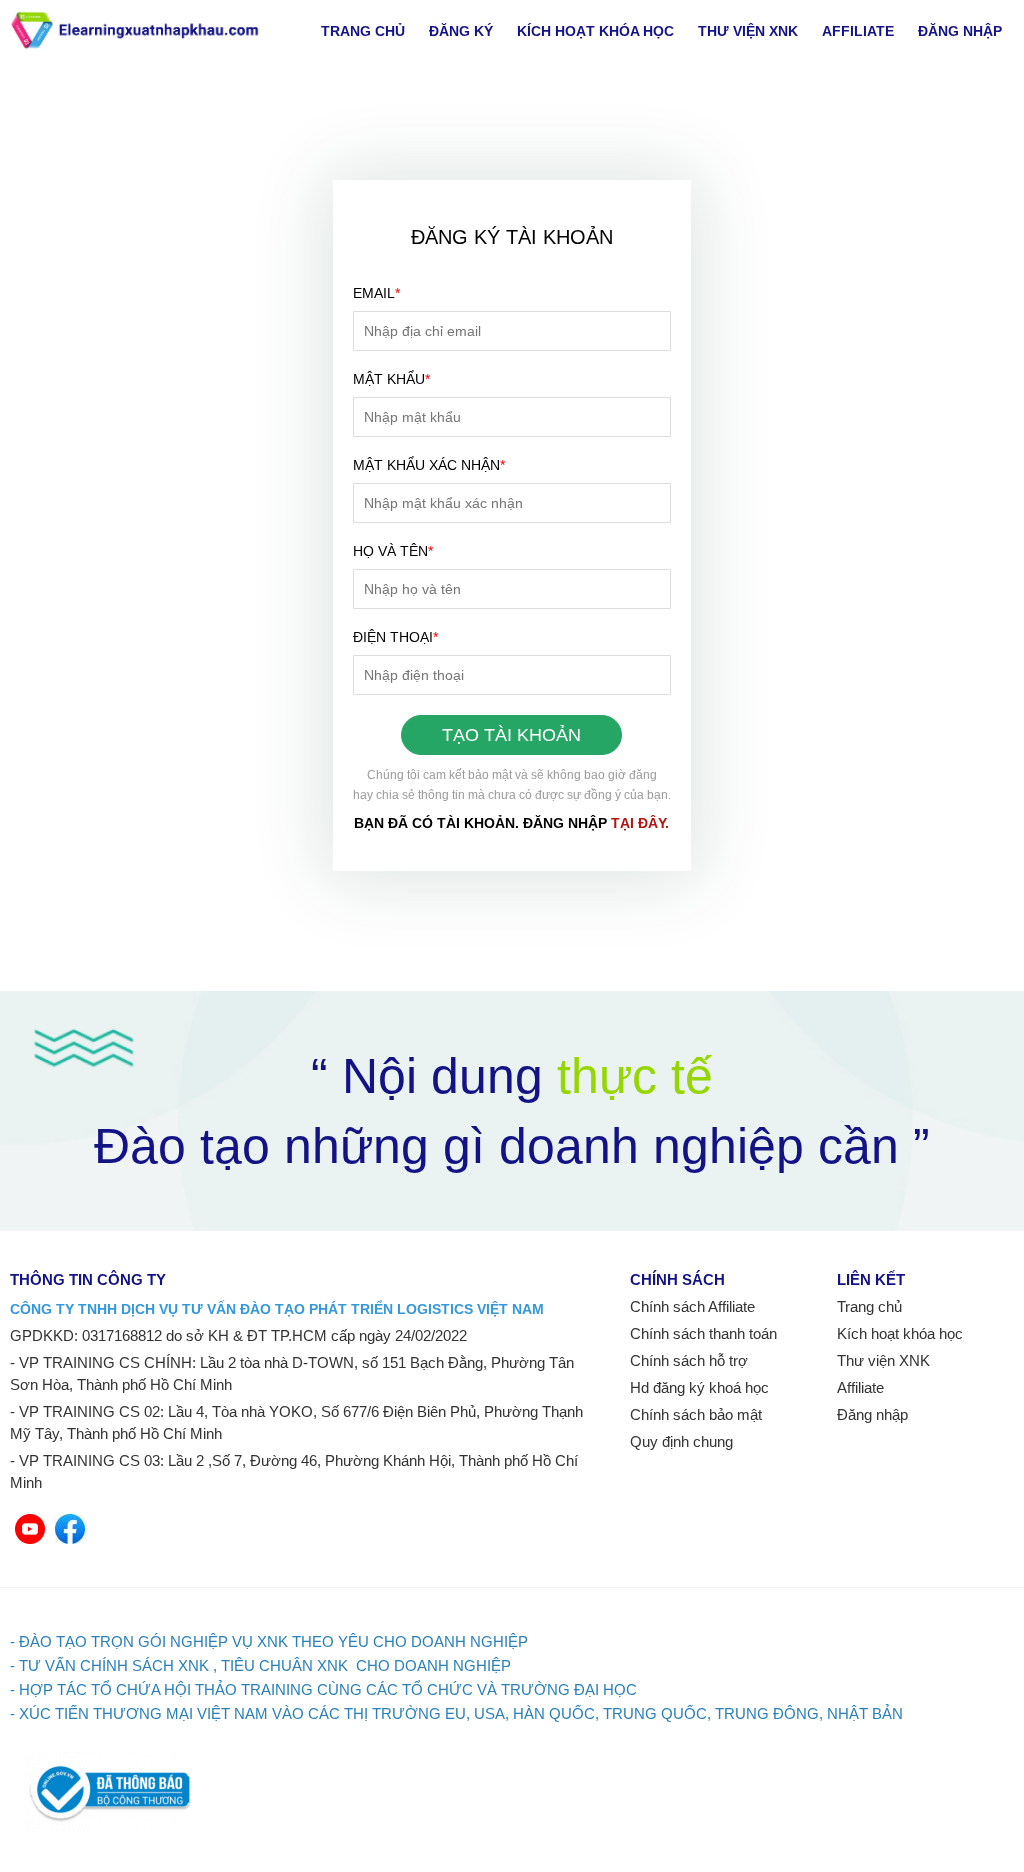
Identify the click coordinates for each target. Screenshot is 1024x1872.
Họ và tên (393, 551)
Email (376, 293)
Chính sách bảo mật (696, 1414)
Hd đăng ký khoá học (699, 1387)
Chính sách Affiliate (692, 1306)
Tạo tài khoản (511, 735)
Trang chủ (363, 31)
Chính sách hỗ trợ (689, 1360)
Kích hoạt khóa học (595, 31)
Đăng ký (461, 31)
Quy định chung (681, 1441)
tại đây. (640, 823)
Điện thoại (395, 637)
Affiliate (858, 31)
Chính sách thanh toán (703, 1333)
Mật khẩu (391, 379)
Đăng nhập (960, 31)
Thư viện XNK (748, 31)
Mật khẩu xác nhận (429, 465)
